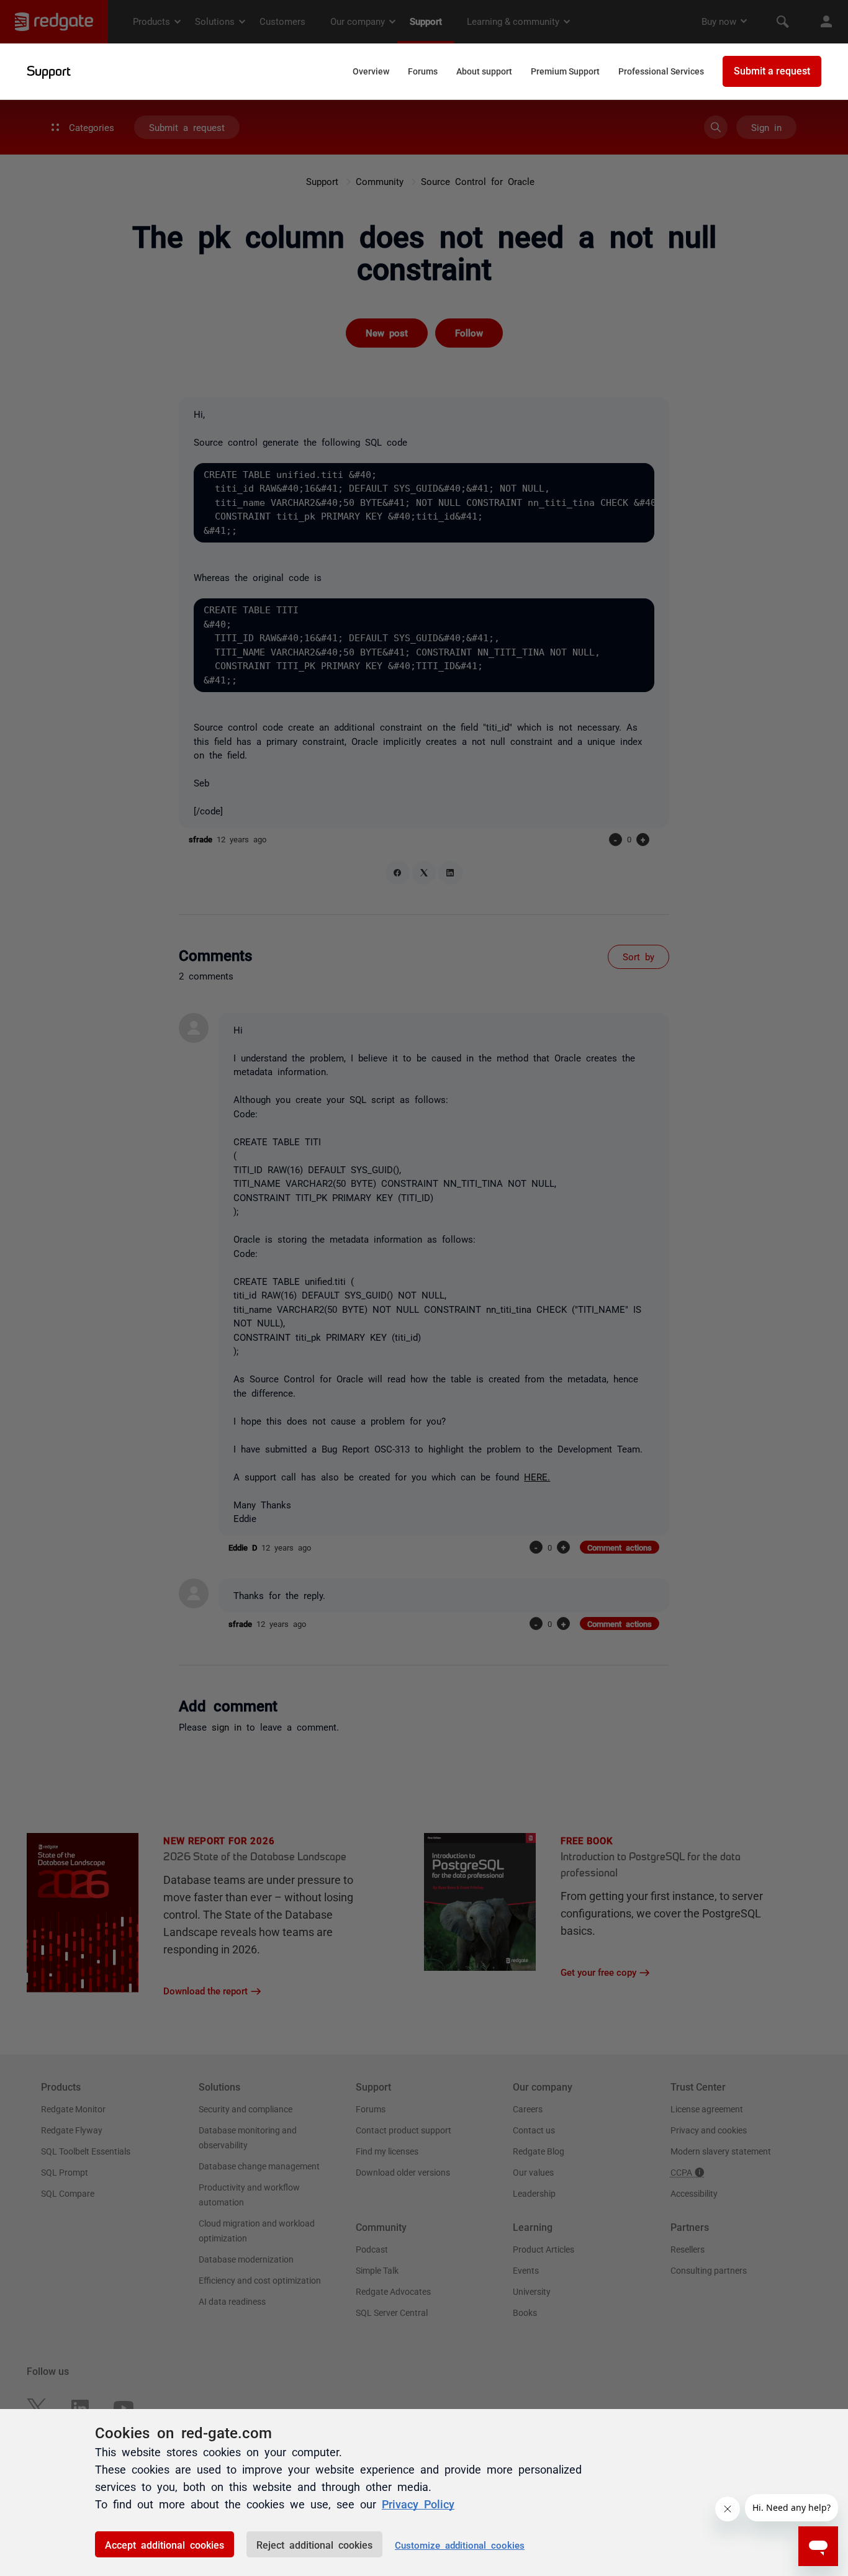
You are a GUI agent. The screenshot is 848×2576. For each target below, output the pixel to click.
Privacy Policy (418, 2503)
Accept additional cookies (165, 2544)
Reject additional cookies (314, 2544)
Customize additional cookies (460, 2545)
